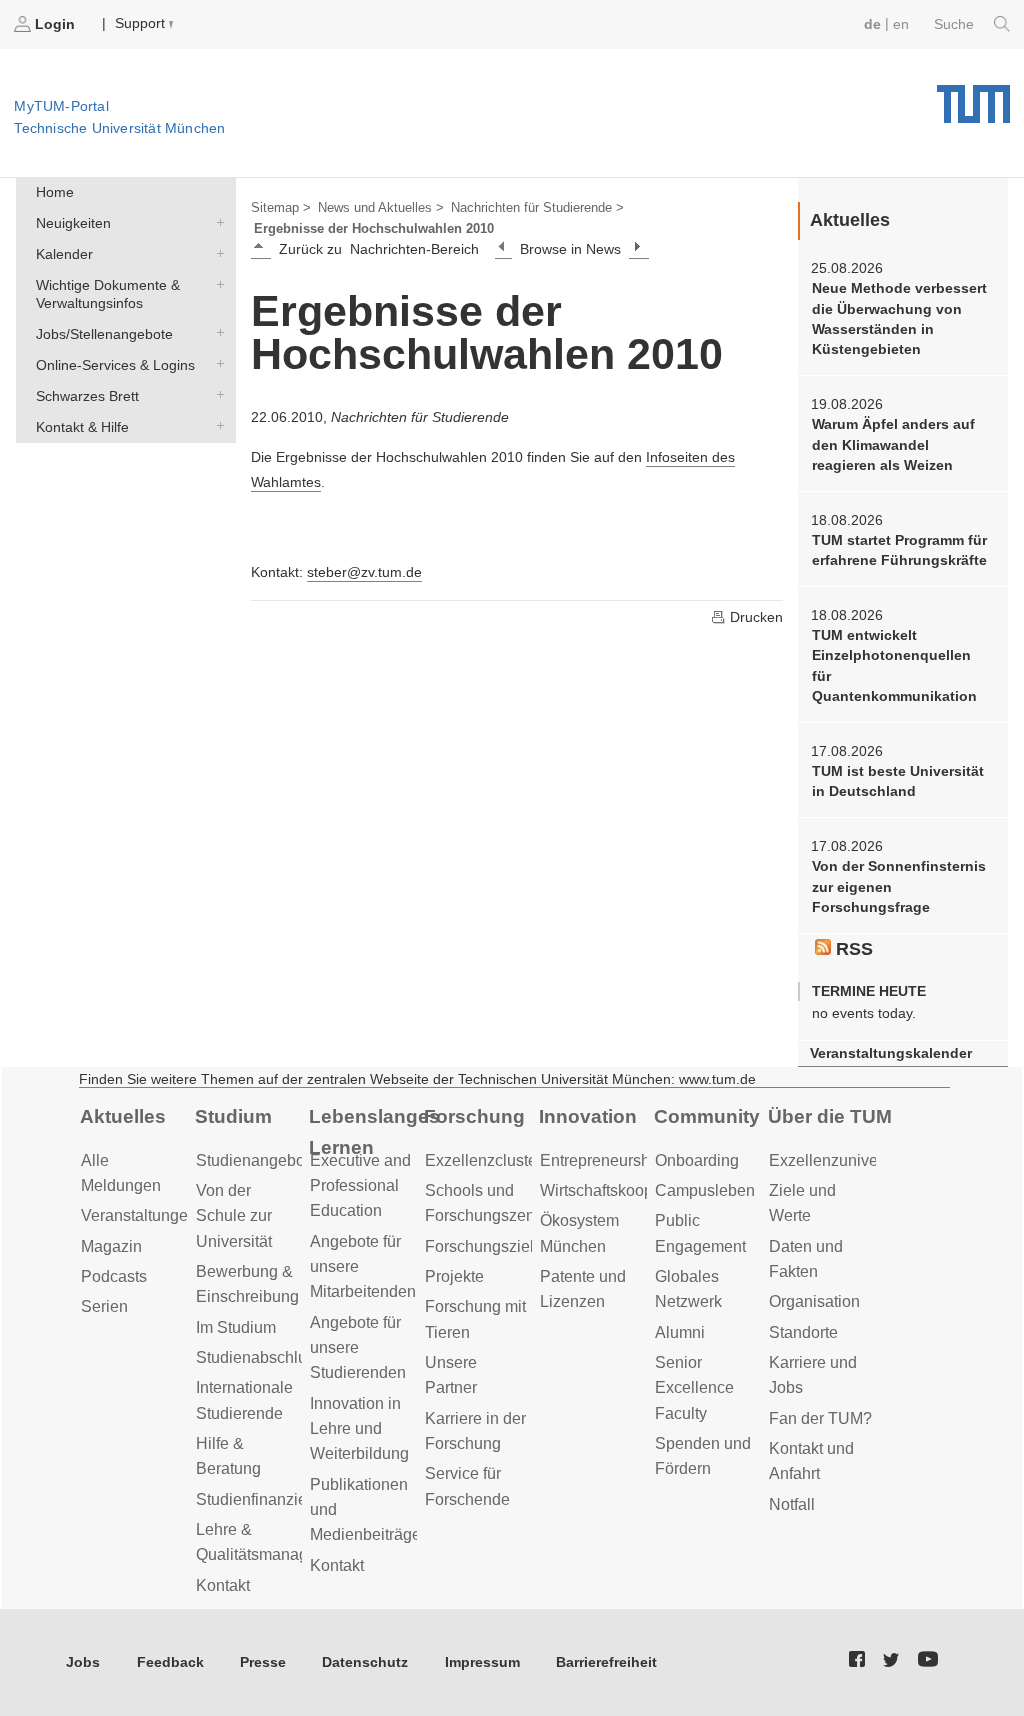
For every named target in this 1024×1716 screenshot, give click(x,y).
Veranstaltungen (139, 1215)
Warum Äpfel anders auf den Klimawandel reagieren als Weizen (893, 444)
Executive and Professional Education (360, 1186)
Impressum (482, 1662)
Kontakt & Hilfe (216, 425)
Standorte (803, 1332)
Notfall (792, 1504)
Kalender (216, 252)
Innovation (588, 1116)
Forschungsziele (484, 1246)
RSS (852, 949)
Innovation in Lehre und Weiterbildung (359, 1429)
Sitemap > (281, 207)
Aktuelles (123, 1116)
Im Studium (236, 1327)
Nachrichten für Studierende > (537, 207)
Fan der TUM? (820, 1418)
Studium (233, 1116)
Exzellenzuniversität (840, 1160)
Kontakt (223, 1585)
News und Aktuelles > (381, 207)
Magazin (111, 1246)
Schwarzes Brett (216, 394)
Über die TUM (830, 1116)
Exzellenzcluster (483, 1160)
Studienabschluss (259, 1357)
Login (55, 24)
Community (707, 1116)
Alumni (680, 1332)
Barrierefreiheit (606, 1662)
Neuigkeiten (216, 222)
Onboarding (697, 1160)
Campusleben (705, 1190)
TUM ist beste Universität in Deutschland (898, 781)
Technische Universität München (973, 97)
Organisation (814, 1301)
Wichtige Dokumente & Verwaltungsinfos (216, 283)
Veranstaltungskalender (891, 1053)
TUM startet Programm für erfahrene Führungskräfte (899, 550)
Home (55, 192)
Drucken (754, 617)
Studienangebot (252, 1160)
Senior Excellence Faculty (694, 1388)
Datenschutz (365, 1662)
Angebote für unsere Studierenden (358, 1348)
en (901, 24)
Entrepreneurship (601, 1160)
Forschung (474, 1116)
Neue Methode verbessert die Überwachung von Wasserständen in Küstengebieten (899, 318)
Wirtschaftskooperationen (630, 1190)
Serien (104, 1306)
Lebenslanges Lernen (374, 1132)
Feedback (170, 1662)
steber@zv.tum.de (364, 572)
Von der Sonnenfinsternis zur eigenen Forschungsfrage (899, 886)
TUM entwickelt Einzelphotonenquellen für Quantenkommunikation (894, 665)
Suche (956, 24)
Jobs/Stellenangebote (216, 332)
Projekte (454, 1276)
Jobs (83, 1662)
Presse (263, 1662)
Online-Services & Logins (216, 363)
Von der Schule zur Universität (234, 1216)
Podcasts (114, 1276)
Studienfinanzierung (267, 1499)
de (872, 24)
